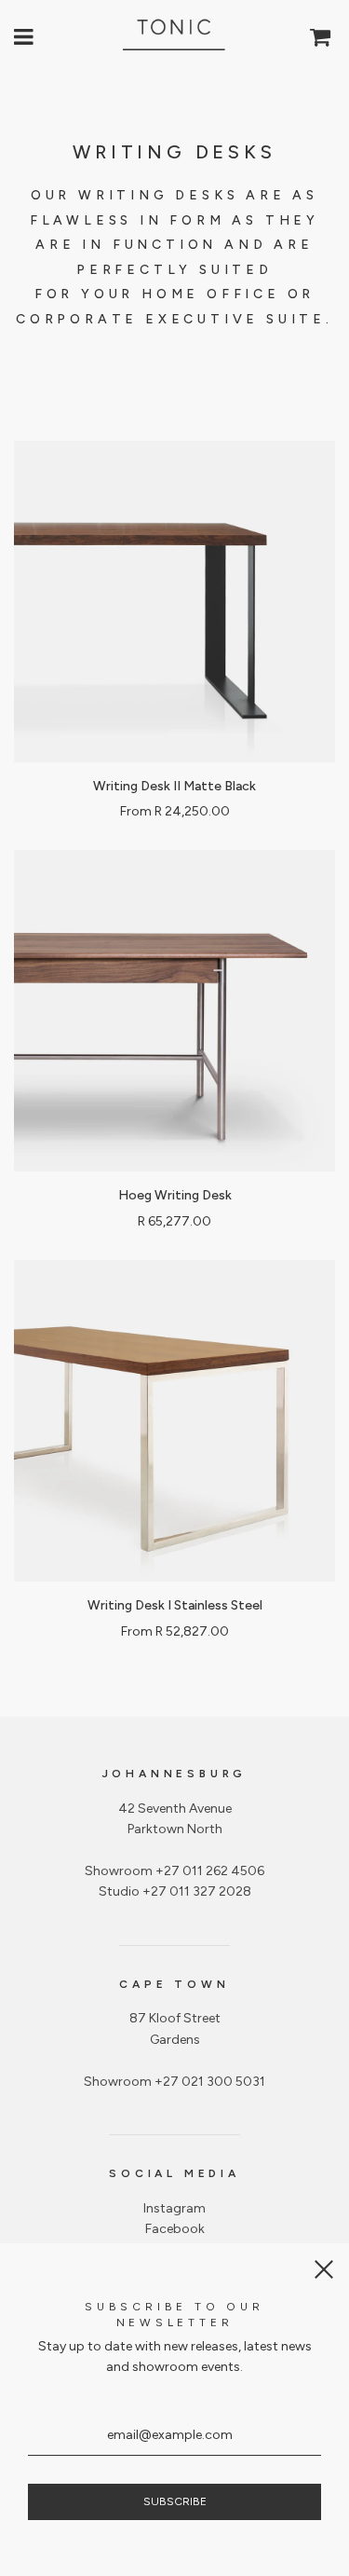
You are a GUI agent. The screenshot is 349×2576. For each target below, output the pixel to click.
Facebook (175, 2229)
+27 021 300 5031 (210, 2082)
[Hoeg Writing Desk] (174, 1011)
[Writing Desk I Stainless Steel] (174, 1421)
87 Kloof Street (175, 2018)
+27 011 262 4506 (210, 1871)
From (175, 811)
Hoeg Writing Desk (175, 1195)
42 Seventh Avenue (175, 1809)
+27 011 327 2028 (197, 1891)
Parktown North (175, 1829)
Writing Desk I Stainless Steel (175, 1605)
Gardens (175, 2040)
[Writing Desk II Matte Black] (174, 602)
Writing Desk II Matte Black (174, 786)
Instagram (174, 2208)
